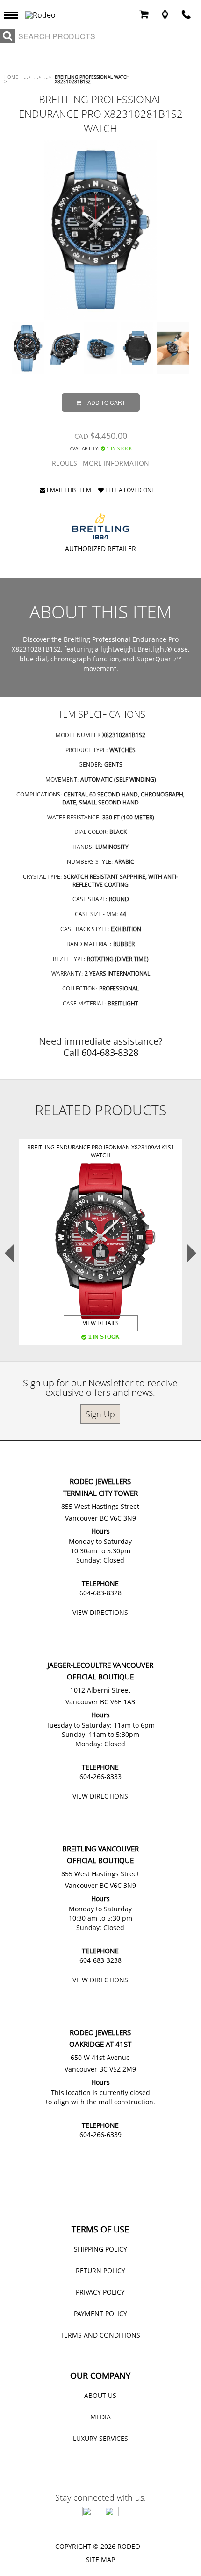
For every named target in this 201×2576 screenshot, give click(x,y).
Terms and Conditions (100, 2335)
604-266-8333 (100, 1776)
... (27, 77)
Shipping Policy (100, 2249)
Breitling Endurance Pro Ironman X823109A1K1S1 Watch (101, 1151)
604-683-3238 (100, 1960)
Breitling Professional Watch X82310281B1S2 (92, 79)
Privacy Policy (100, 2292)
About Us (100, 2395)
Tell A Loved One (129, 491)
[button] (14, 14)
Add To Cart (106, 402)
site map (100, 2559)
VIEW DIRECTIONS (100, 1612)
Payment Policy (100, 2314)
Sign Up (100, 1414)
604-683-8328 (110, 1052)
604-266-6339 (100, 2135)
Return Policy (100, 2271)
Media (100, 2417)
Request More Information (100, 463)
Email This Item (68, 491)
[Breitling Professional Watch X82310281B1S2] (101, 230)
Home (11, 79)
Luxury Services (100, 2438)
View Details (101, 1323)
